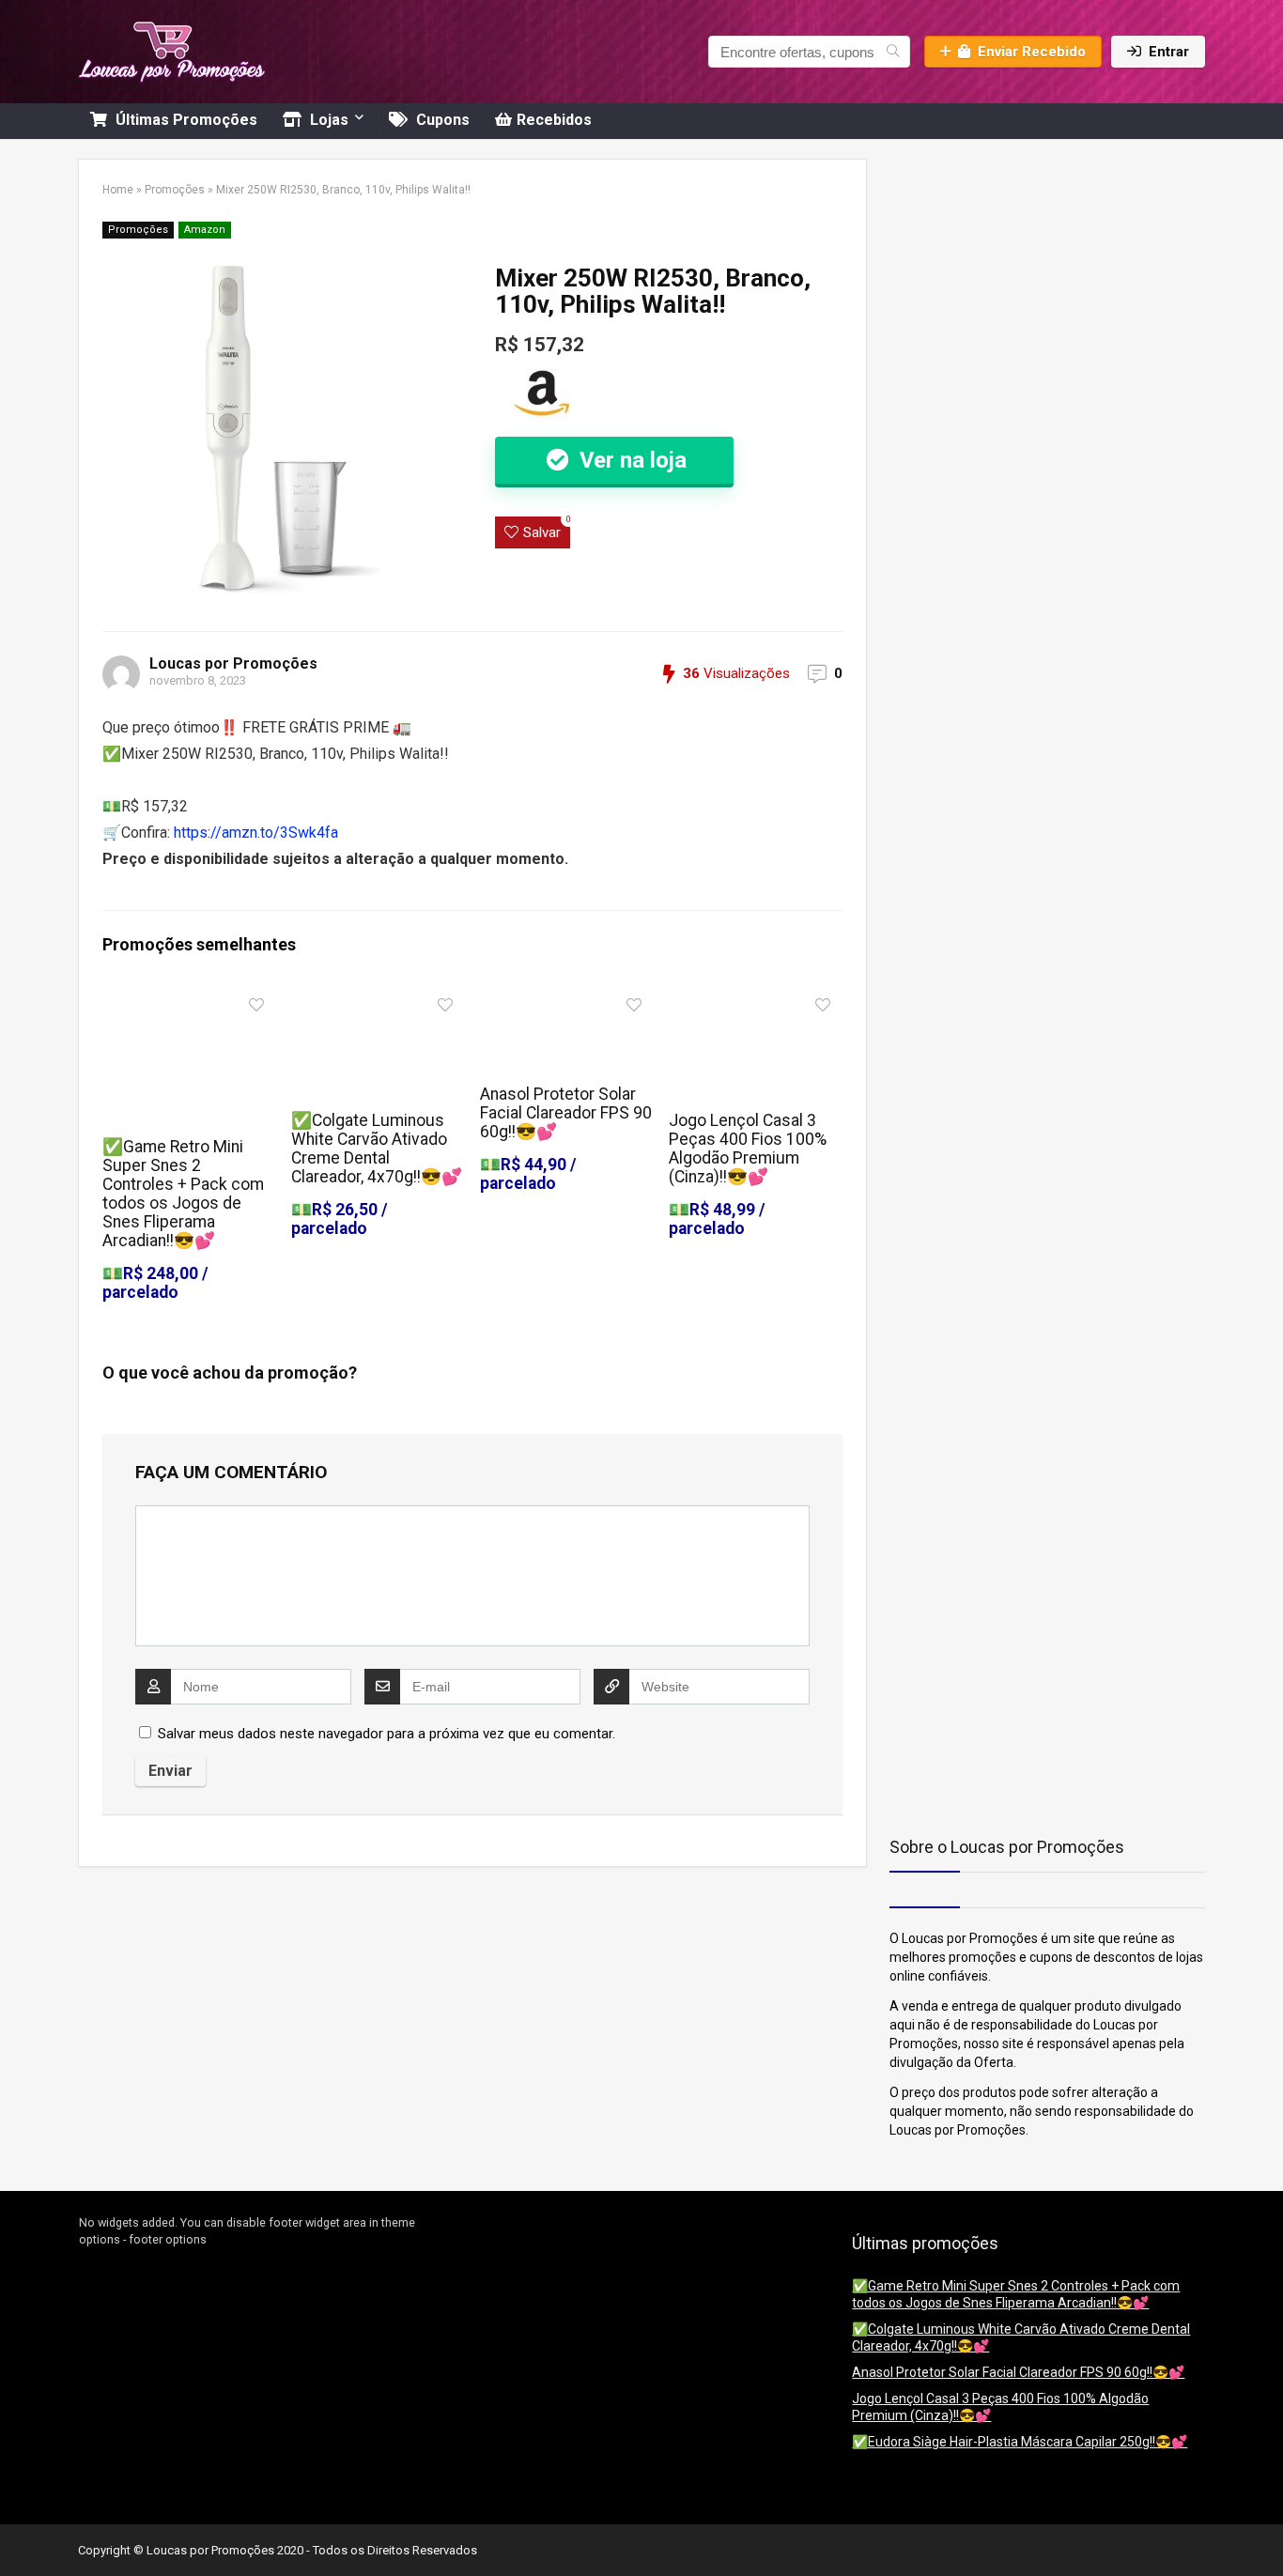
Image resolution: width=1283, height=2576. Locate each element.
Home (118, 190)
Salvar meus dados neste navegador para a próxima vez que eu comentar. (386, 1734)
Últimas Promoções (185, 120)
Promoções (175, 190)
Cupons (441, 120)
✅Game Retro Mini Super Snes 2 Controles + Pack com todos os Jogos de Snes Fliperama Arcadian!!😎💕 (183, 1194)
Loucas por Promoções (233, 663)
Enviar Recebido (1032, 52)
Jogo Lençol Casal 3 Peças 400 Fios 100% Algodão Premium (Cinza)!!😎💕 (748, 1149)
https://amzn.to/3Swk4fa (256, 833)
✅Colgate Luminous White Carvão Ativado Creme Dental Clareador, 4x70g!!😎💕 (377, 1149)
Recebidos (554, 120)
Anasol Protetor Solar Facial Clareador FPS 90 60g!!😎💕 (566, 1113)
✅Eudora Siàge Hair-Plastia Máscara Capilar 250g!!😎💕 (1020, 2442)
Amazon (205, 230)
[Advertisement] (1007, 276)
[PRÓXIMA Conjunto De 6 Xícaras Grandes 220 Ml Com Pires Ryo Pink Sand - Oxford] (1264, 2529)
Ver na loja (630, 460)
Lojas (327, 120)
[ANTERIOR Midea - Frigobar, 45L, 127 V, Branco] (19, 2529)
